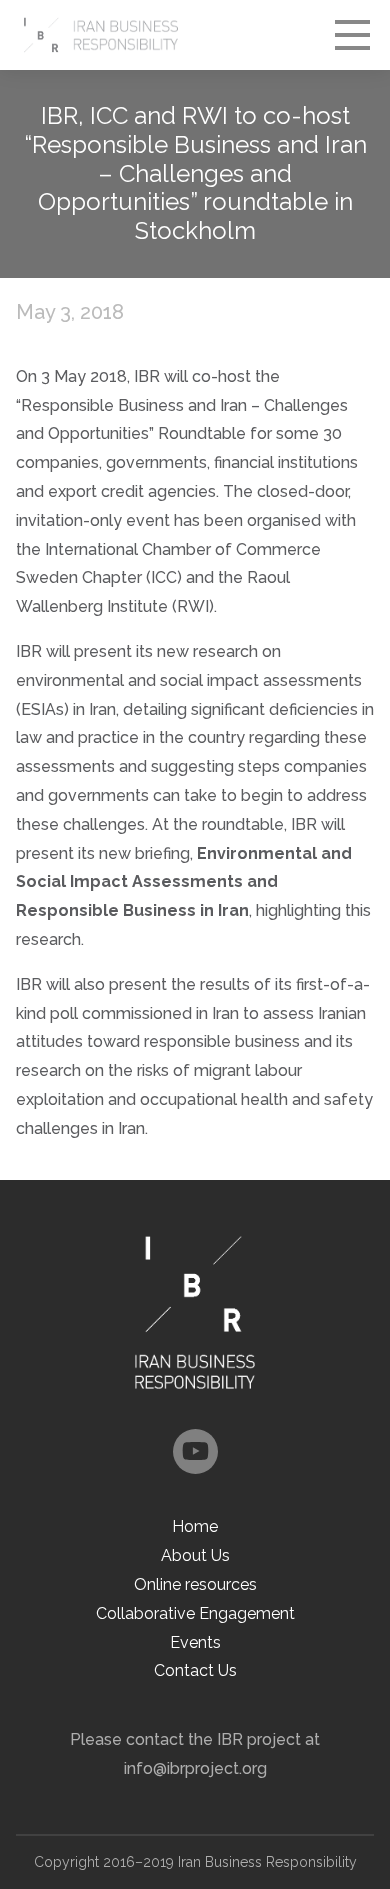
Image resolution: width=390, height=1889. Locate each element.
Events (195, 1642)
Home (195, 1526)
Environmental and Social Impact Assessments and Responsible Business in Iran (184, 882)
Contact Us (195, 1670)
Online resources (195, 1584)
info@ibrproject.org (195, 1768)
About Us (195, 1555)
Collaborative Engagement (195, 1613)
